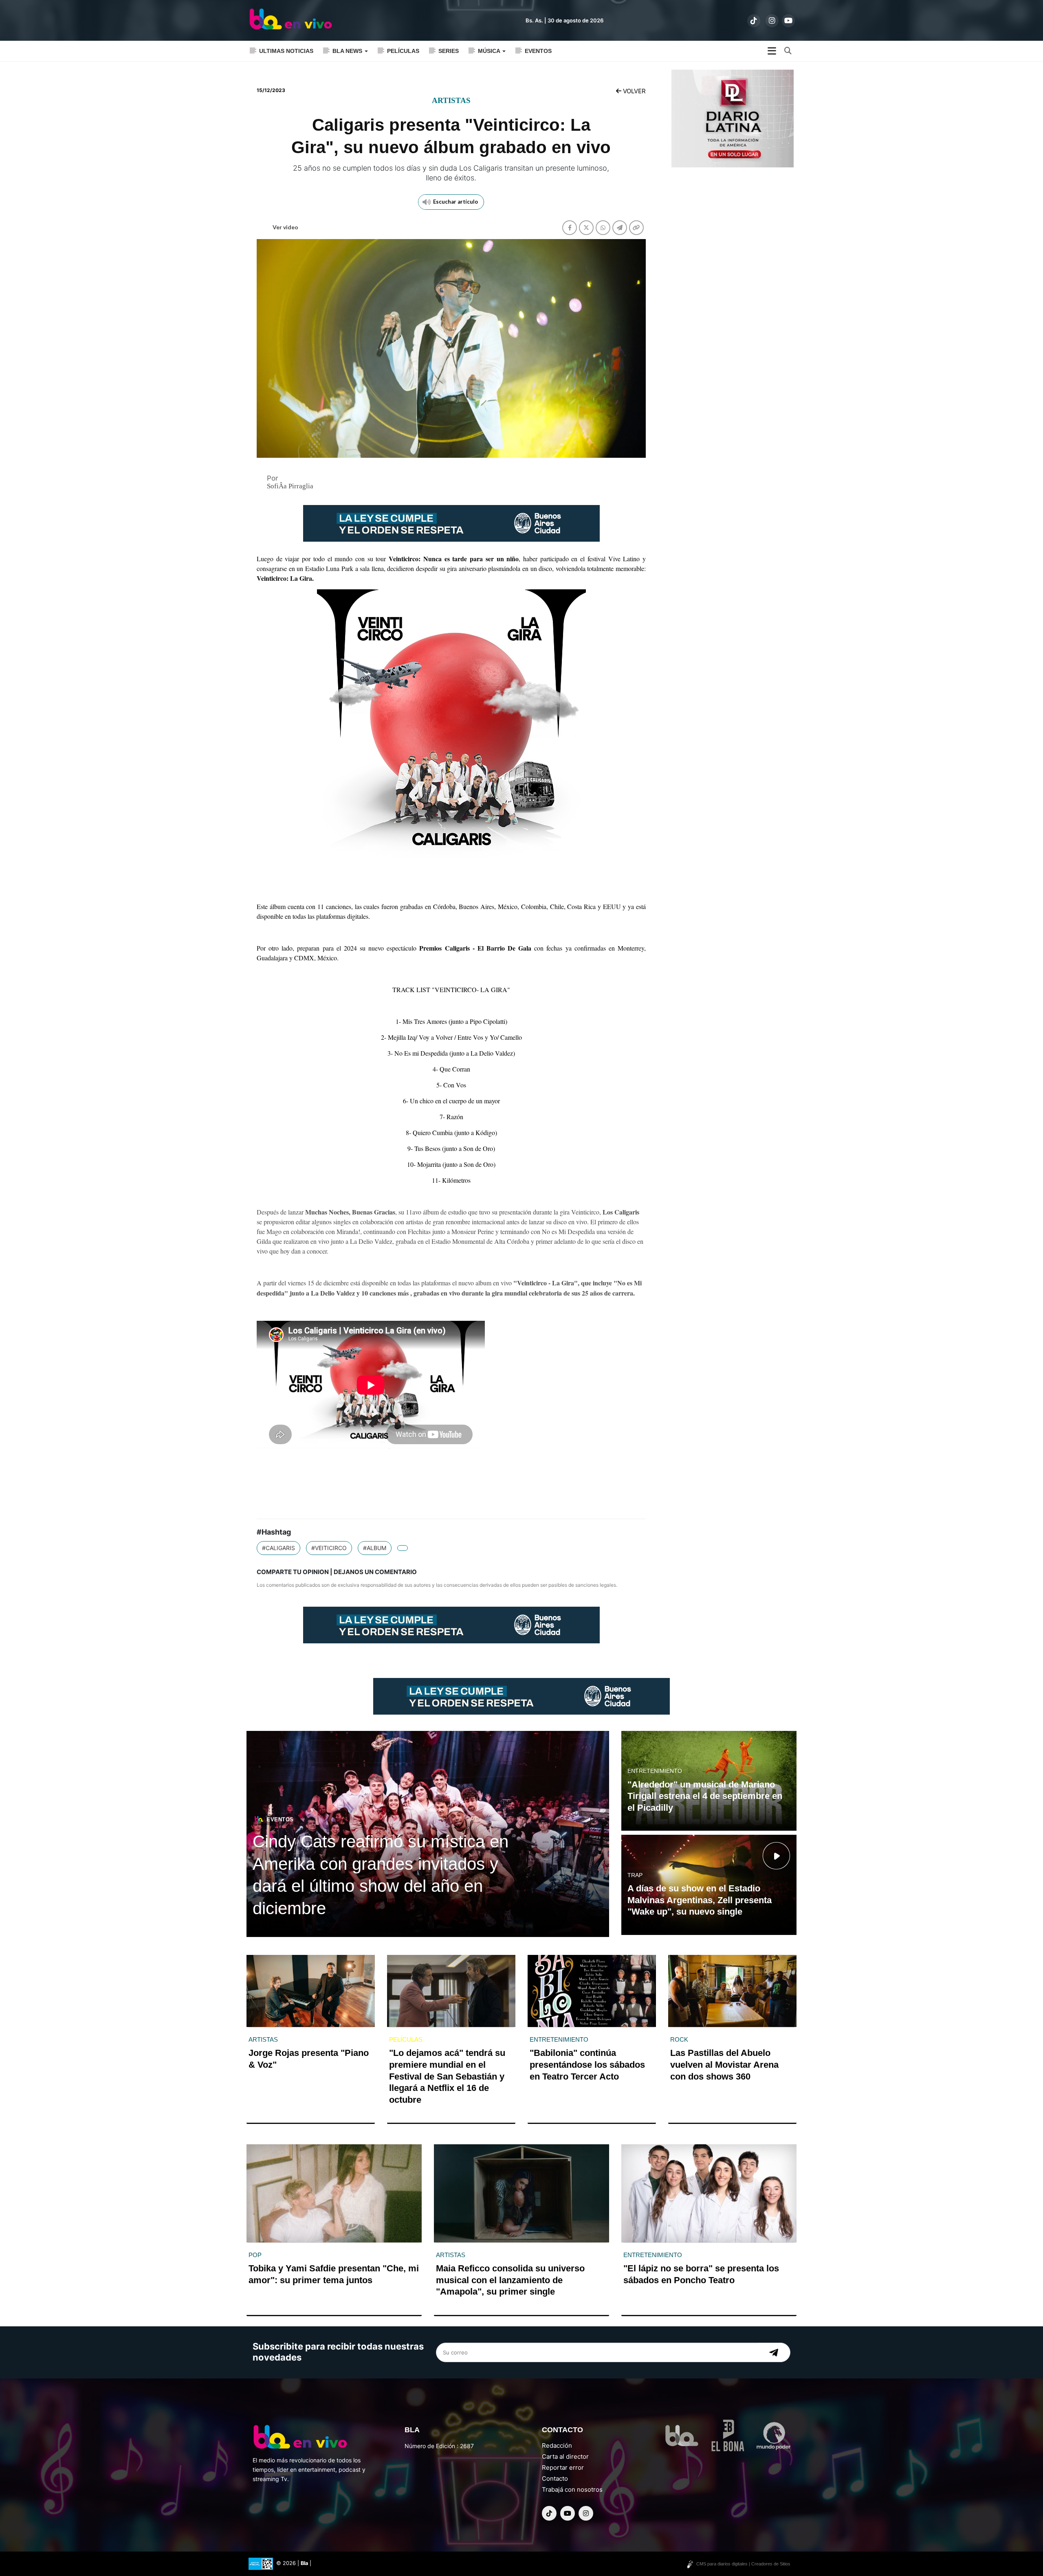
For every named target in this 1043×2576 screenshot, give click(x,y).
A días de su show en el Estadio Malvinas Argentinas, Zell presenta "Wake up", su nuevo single (700, 1900)
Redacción (557, 2445)
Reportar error (563, 2467)
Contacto (555, 2478)
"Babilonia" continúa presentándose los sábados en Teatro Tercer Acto (587, 2064)
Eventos (538, 51)
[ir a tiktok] (754, 21)
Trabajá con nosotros (572, 2489)
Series (449, 51)
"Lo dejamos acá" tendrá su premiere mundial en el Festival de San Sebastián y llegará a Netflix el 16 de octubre (447, 2076)
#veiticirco (329, 1548)
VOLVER (634, 91)
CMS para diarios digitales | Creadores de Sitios (743, 2564)
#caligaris (278, 1548)
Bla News (348, 51)
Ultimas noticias (286, 51)
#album (375, 1548)
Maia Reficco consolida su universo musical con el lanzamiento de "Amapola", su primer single (510, 2280)
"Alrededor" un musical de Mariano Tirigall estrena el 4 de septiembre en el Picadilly (705, 1796)
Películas (403, 51)
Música (490, 51)
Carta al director (565, 2456)
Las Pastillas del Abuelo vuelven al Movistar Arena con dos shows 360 (724, 2064)
